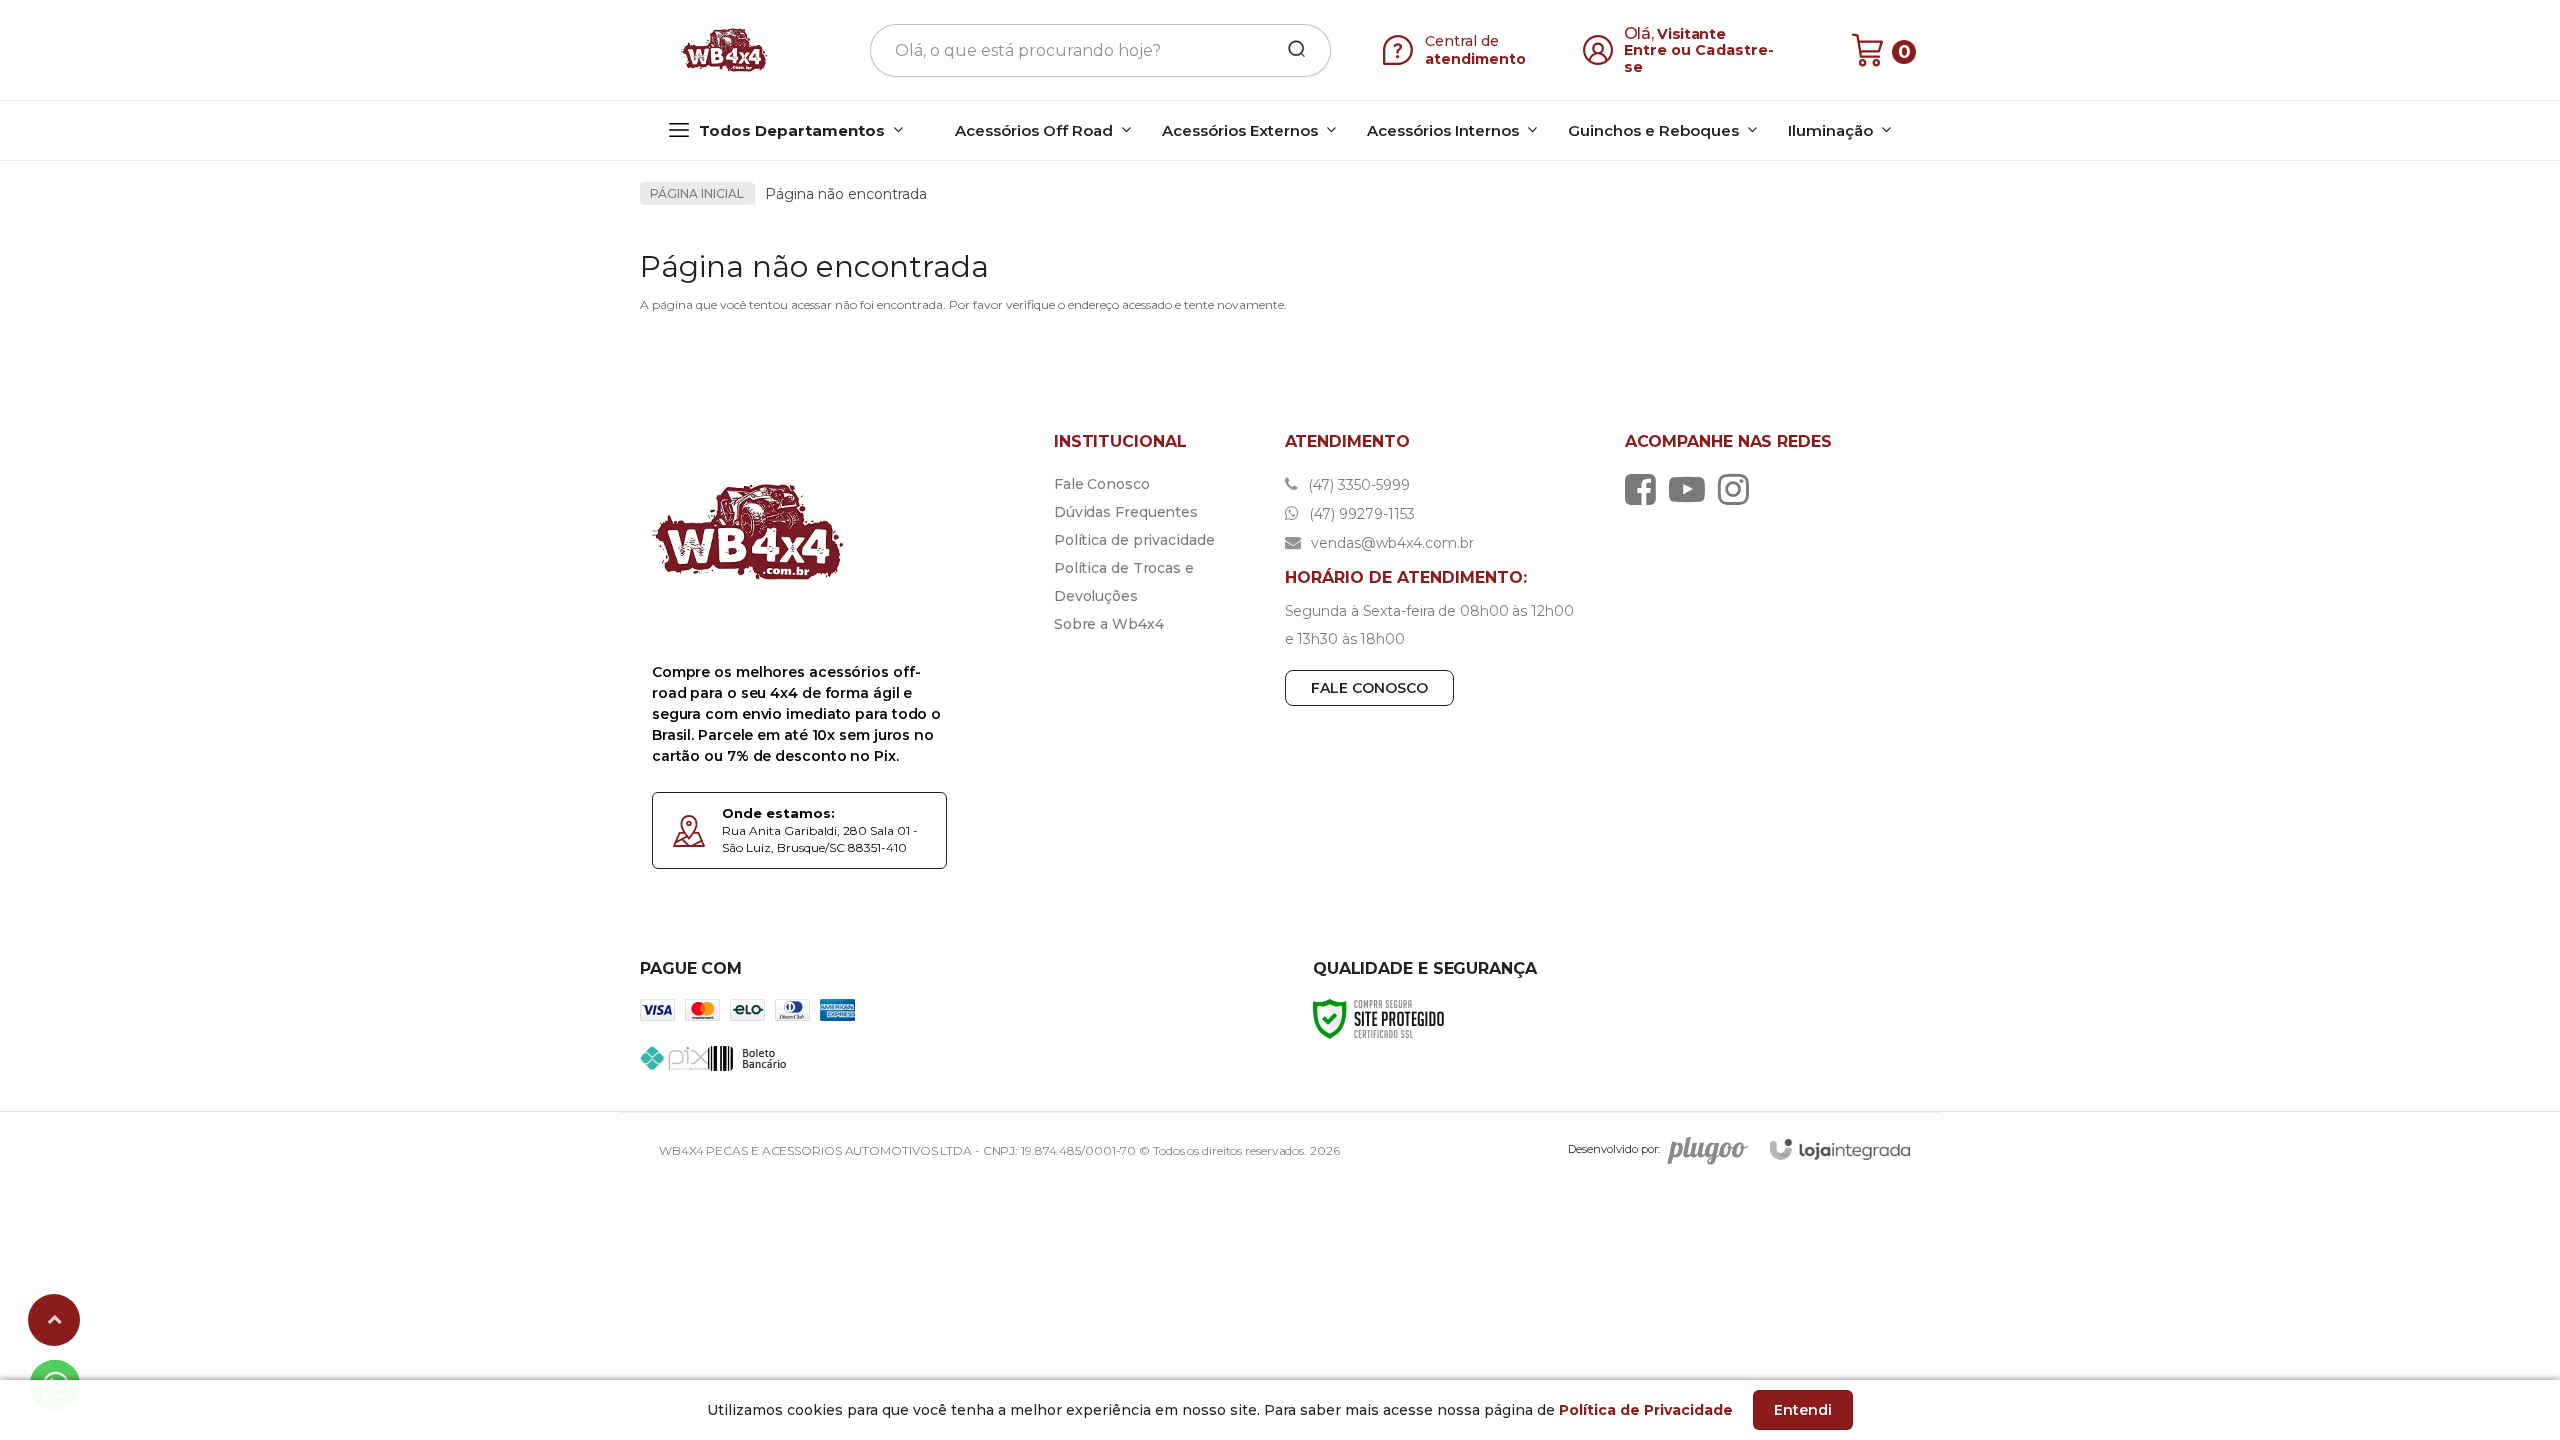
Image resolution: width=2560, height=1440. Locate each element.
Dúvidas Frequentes (1126, 512)
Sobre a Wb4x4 (1109, 624)
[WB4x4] (726, 50)
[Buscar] (1290, 50)
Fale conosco (1369, 688)
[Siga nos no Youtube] (1692, 489)
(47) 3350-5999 (1357, 485)
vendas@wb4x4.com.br (1390, 543)
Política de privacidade (1134, 540)
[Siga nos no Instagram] (1738, 489)
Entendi (1803, 1410)
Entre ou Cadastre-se (1699, 58)
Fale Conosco (1102, 484)
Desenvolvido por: (1614, 1149)
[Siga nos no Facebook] (1645, 489)
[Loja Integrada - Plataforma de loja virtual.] (1840, 1149)
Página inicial (697, 193)
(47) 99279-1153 (1360, 514)
